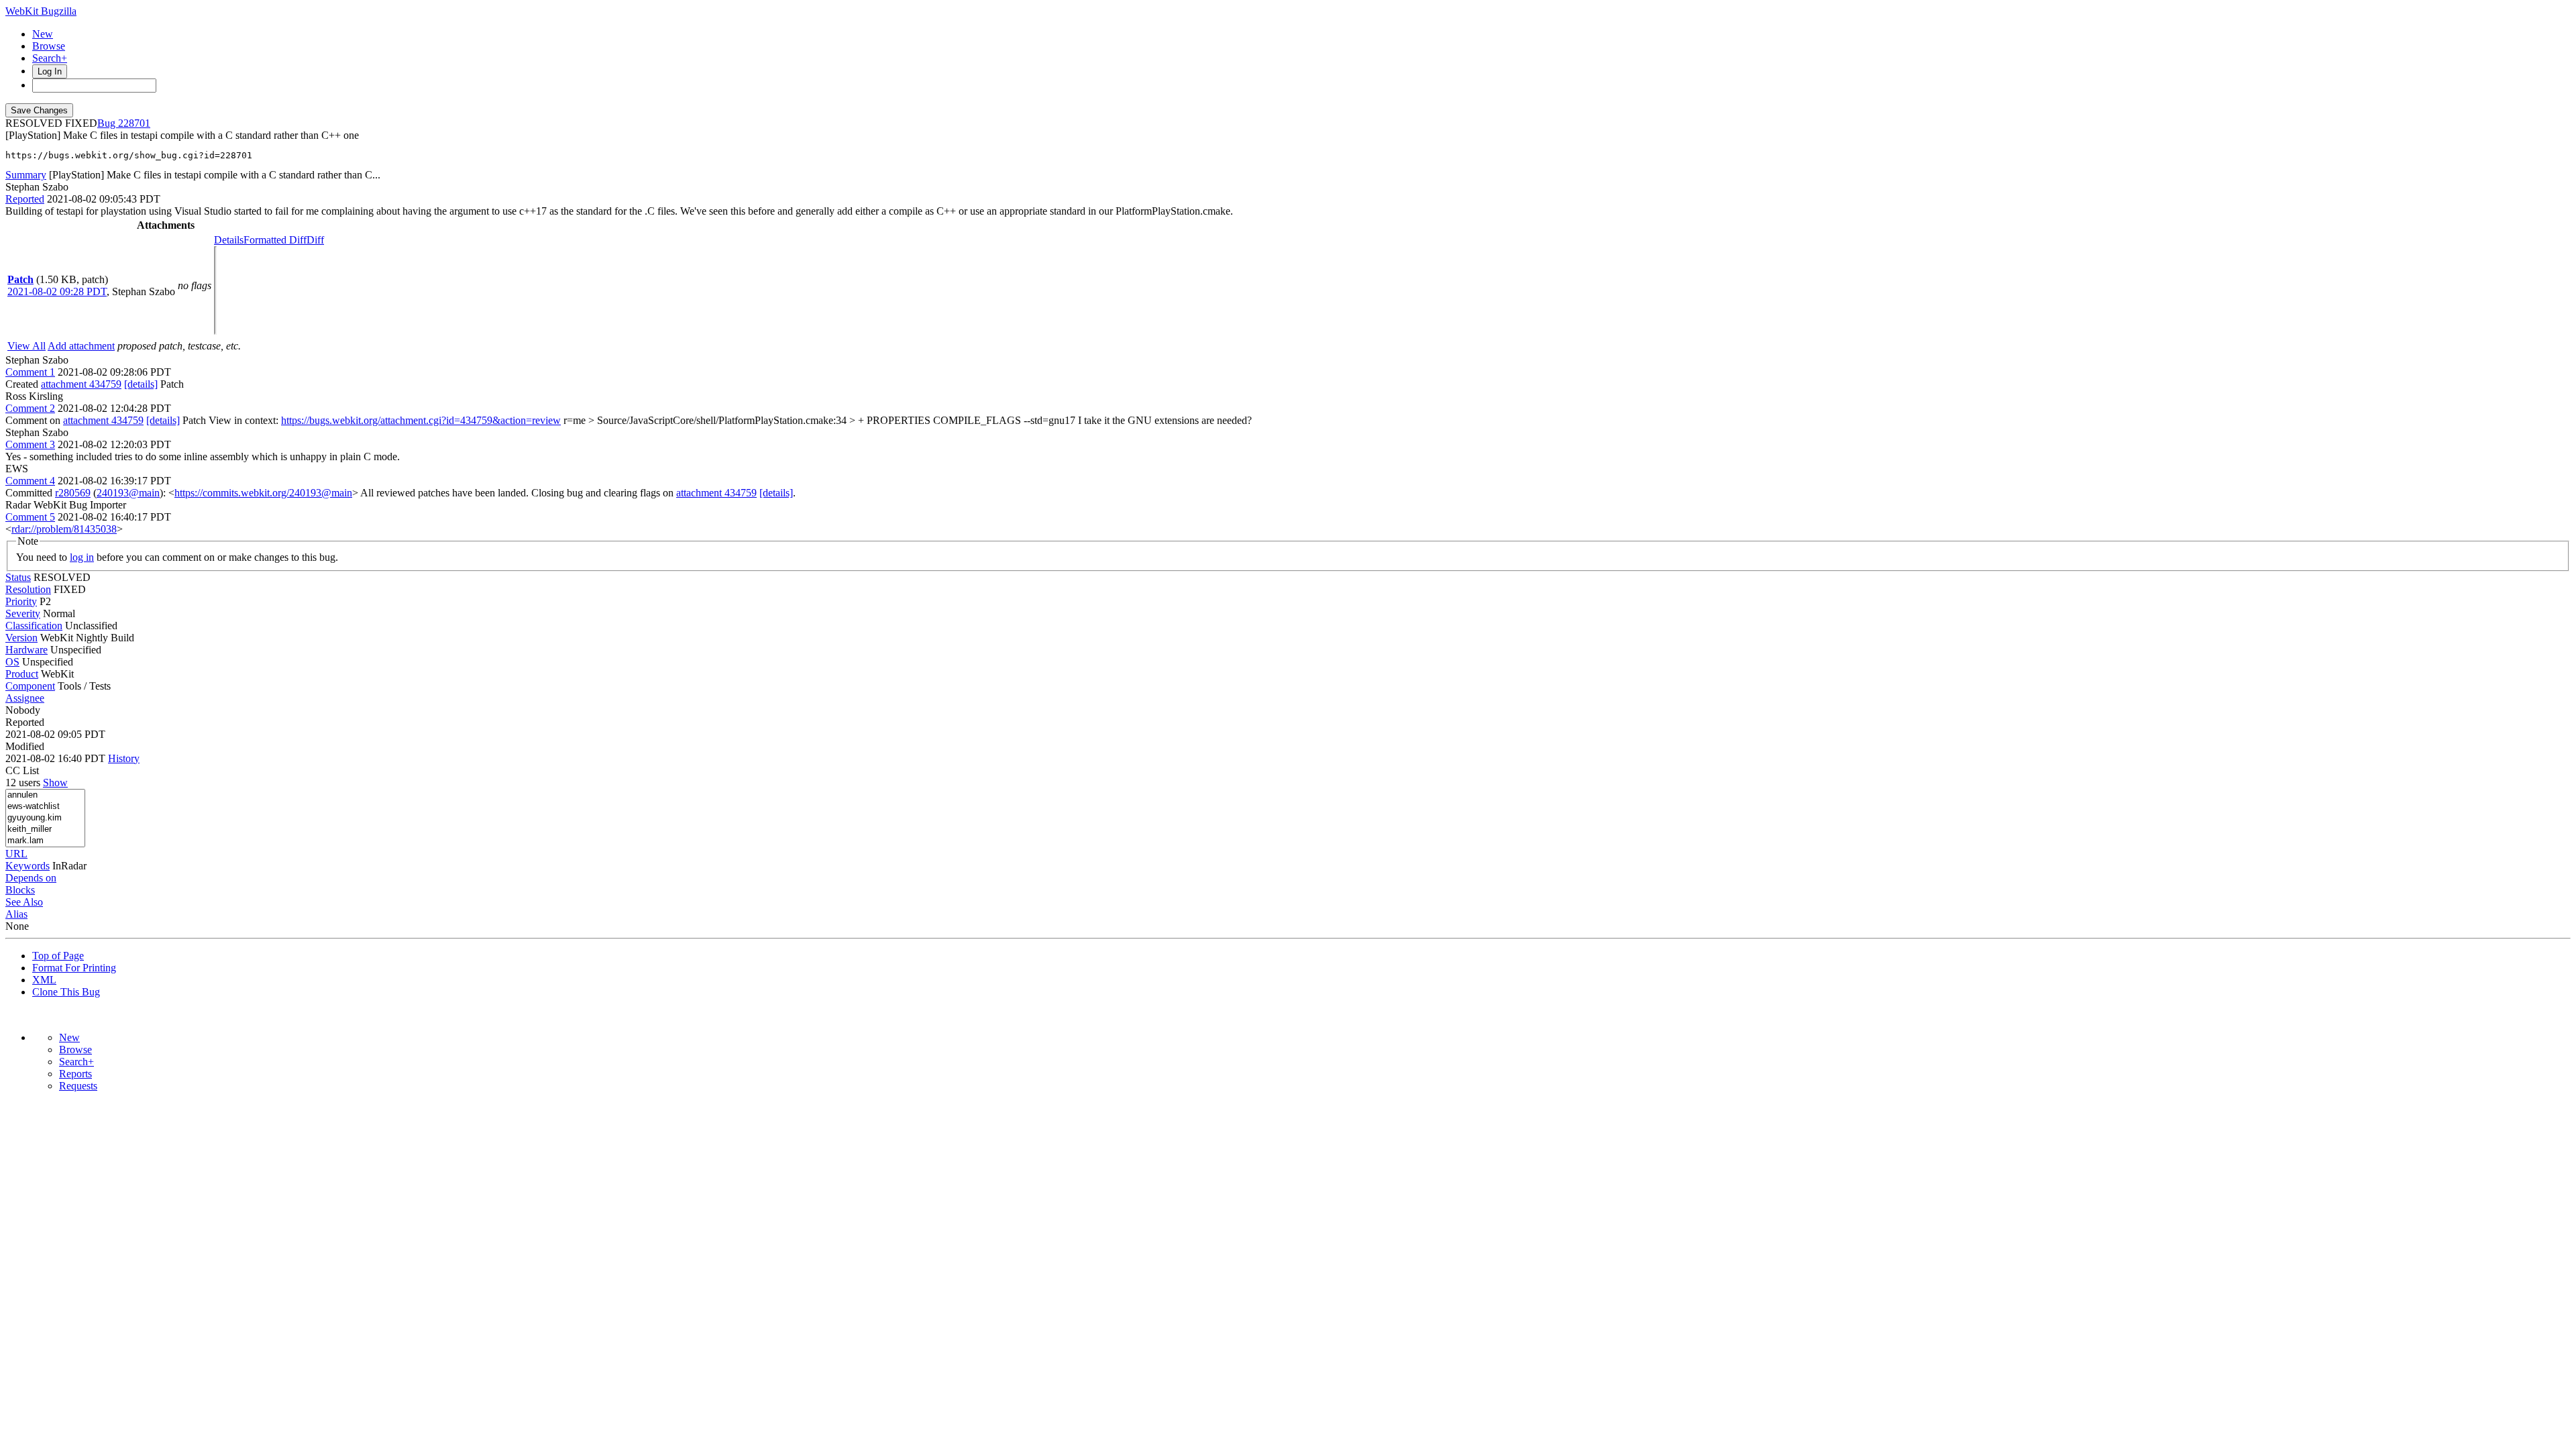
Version (21, 638)
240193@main (128, 493)
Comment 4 (30, 481)
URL (16, 854)
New (43, 34)
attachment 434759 (81, 384)
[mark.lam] (45, 841)
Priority (21, 601)
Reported (25, 199)
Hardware (26, 650)
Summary (26, 175)
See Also (24, 902)
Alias (16, 914)
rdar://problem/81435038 (64, 529)
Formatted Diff (275, 240)
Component (30, 686)
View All (26, 346)
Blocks (20, 890)
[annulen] (45, 795)
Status (18, 577)
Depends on (31, 878)
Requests (78, 1086)
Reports (75, 1074)
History (124, 758)
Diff (315, 240)
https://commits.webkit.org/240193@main (263, 493)
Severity (23, 613)
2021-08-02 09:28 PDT (57, 291)
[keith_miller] (45, 829)
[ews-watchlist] (45, 807)
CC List (22, 770)
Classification (34, 626)
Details (229, 240)
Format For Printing (74, 968)
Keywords (28, 866)
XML (44, 980)
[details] (141, 384)
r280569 (73, 493)
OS (12, 662)
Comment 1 (30, 372)
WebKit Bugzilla (41, 11)
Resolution (28, 589)
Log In (50, 71)
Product (22, 674)
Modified (25, 746)
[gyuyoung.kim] (45, 818)
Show (55, 783)
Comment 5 (30, 517)
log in (82, 557)
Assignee (25, 698)
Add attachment (81, 346)
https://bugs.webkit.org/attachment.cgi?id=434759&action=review (421, 420)
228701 (134, 123)
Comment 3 (30, 444)
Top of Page (58, 956)
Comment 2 (30, 408)
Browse (49, 46)
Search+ (50, 58)
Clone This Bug (66, 992)
